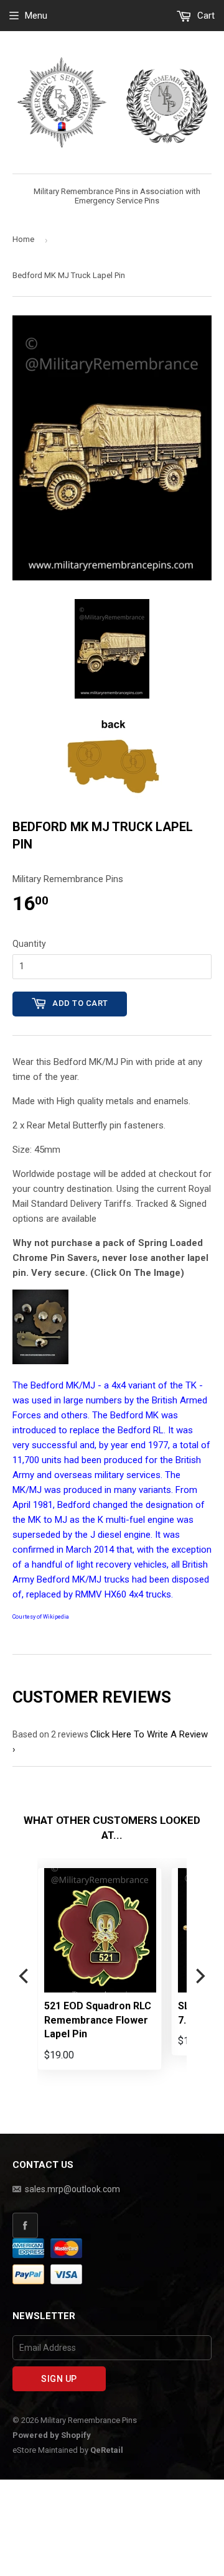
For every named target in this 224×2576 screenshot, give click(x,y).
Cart (205, 16)
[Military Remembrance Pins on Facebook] (112, 2225)
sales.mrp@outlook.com (72, 2189)
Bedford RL (141, 1430)
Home (23, 239)
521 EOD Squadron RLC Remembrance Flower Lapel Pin (98, 2020)
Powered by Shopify (52, 2435)
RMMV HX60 (101, 1594)
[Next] (199, 1976)
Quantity (29, 944)
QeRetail (107, 2450)
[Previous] (25, 1976)
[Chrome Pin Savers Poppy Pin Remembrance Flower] (40, 1361)
